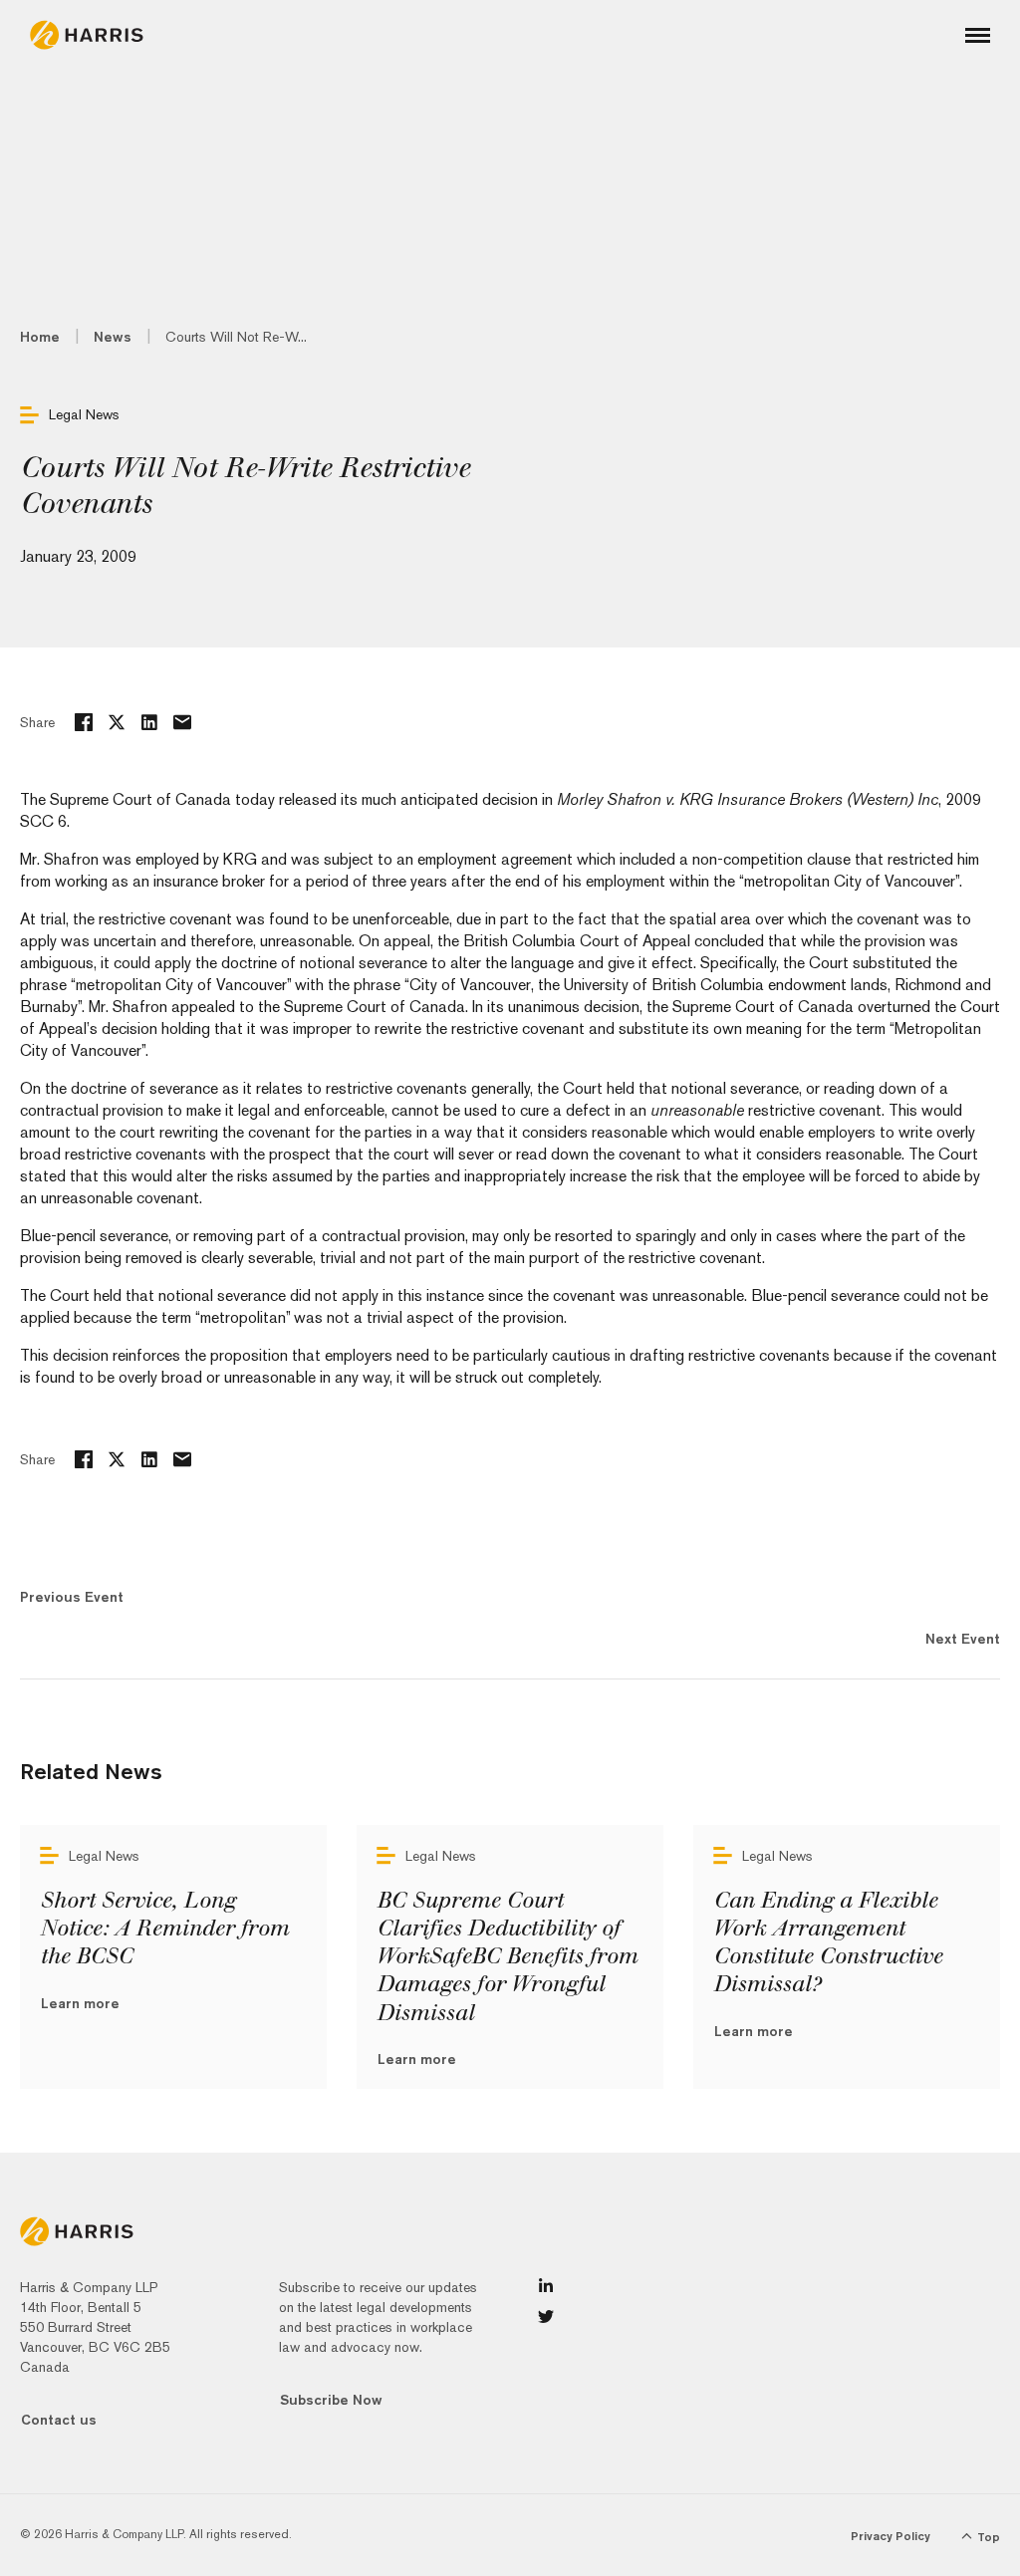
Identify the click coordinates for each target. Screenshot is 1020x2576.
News (113, 337)
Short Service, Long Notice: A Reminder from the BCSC (164, 1929)
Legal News (84, 414)
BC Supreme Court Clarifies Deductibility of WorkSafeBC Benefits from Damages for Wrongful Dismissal (507, 1957)
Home (40, 337)
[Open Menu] (978, 35)
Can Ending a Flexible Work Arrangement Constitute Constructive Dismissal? (828, 1942)
